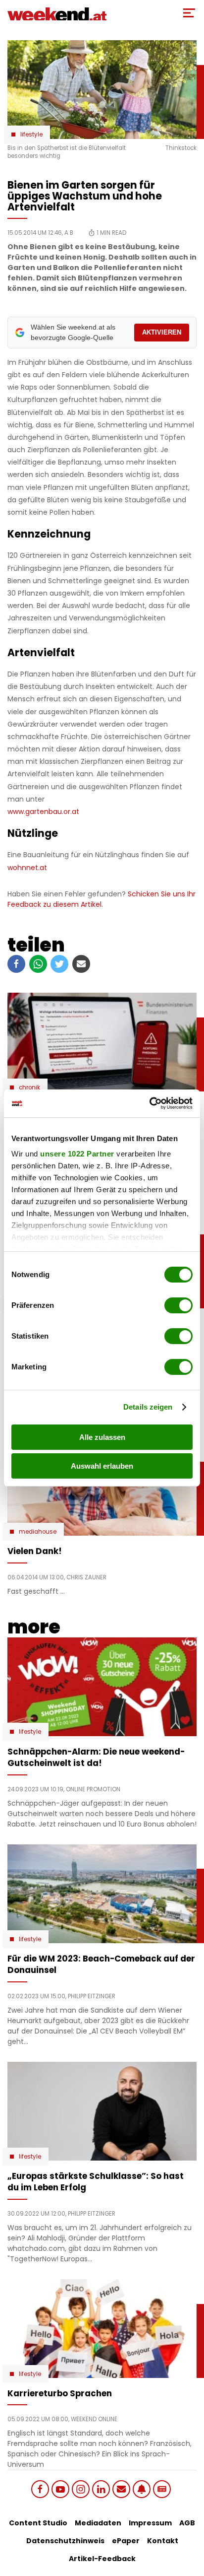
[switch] (178, 1305)
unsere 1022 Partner (77, 1154)
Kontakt (163, 2541)
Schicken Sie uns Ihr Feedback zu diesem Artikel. (102, 899)
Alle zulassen (102, 1437)
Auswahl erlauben (102, 1466)
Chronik (29, 1087)
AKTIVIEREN (162, 332)
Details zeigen (148, 1407)
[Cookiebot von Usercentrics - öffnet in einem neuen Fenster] (149, 1103)
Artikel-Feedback (102, 2559)
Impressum (150, 2523)
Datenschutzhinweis (65, 2541)
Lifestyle (31, 135)
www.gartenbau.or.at (43, 812)
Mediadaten (98, 2523)
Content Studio (38, 2523)
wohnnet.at (27, 868)
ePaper (126, 2541)
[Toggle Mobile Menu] (189, 13)
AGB (187, 2523)
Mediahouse (38, 1532)
